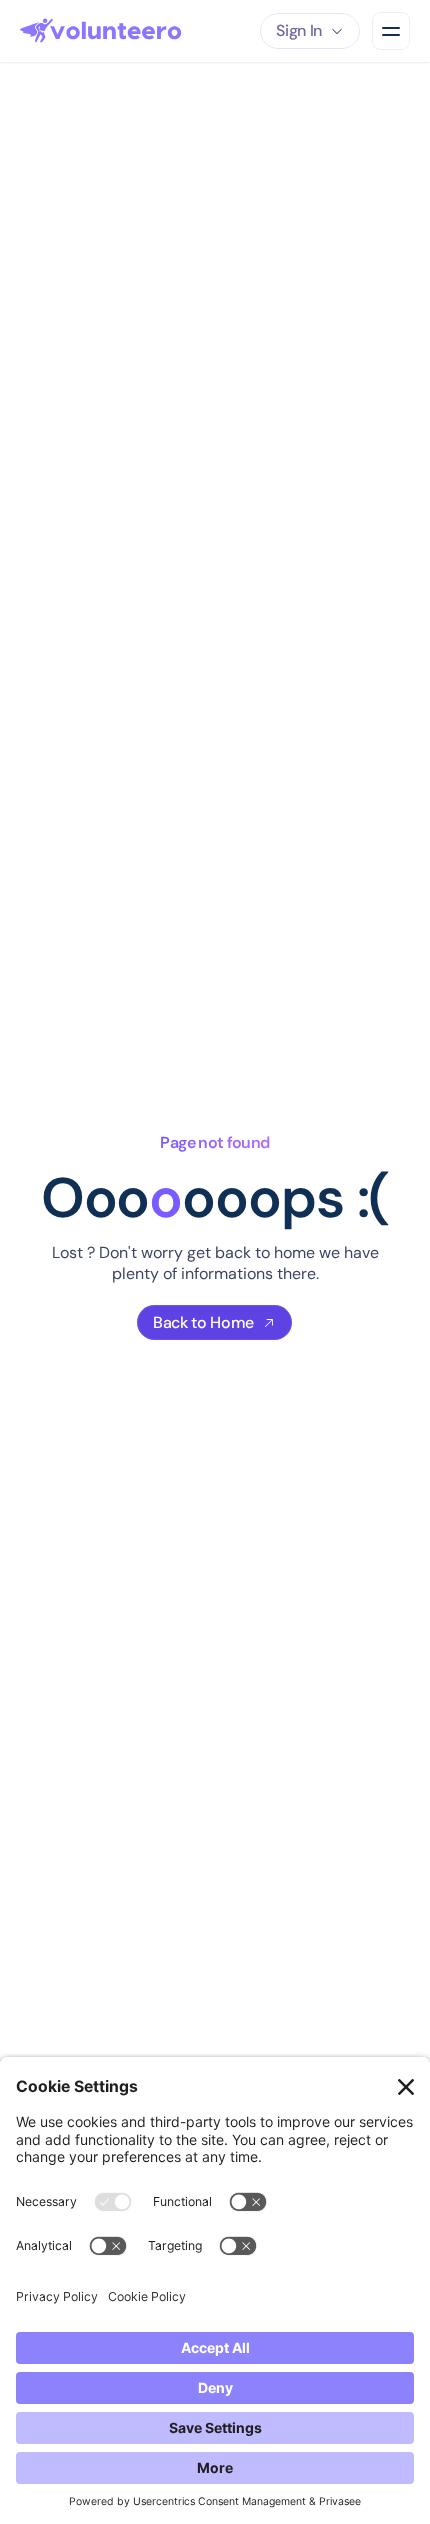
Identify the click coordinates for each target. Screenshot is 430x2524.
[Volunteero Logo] (101, 31)
